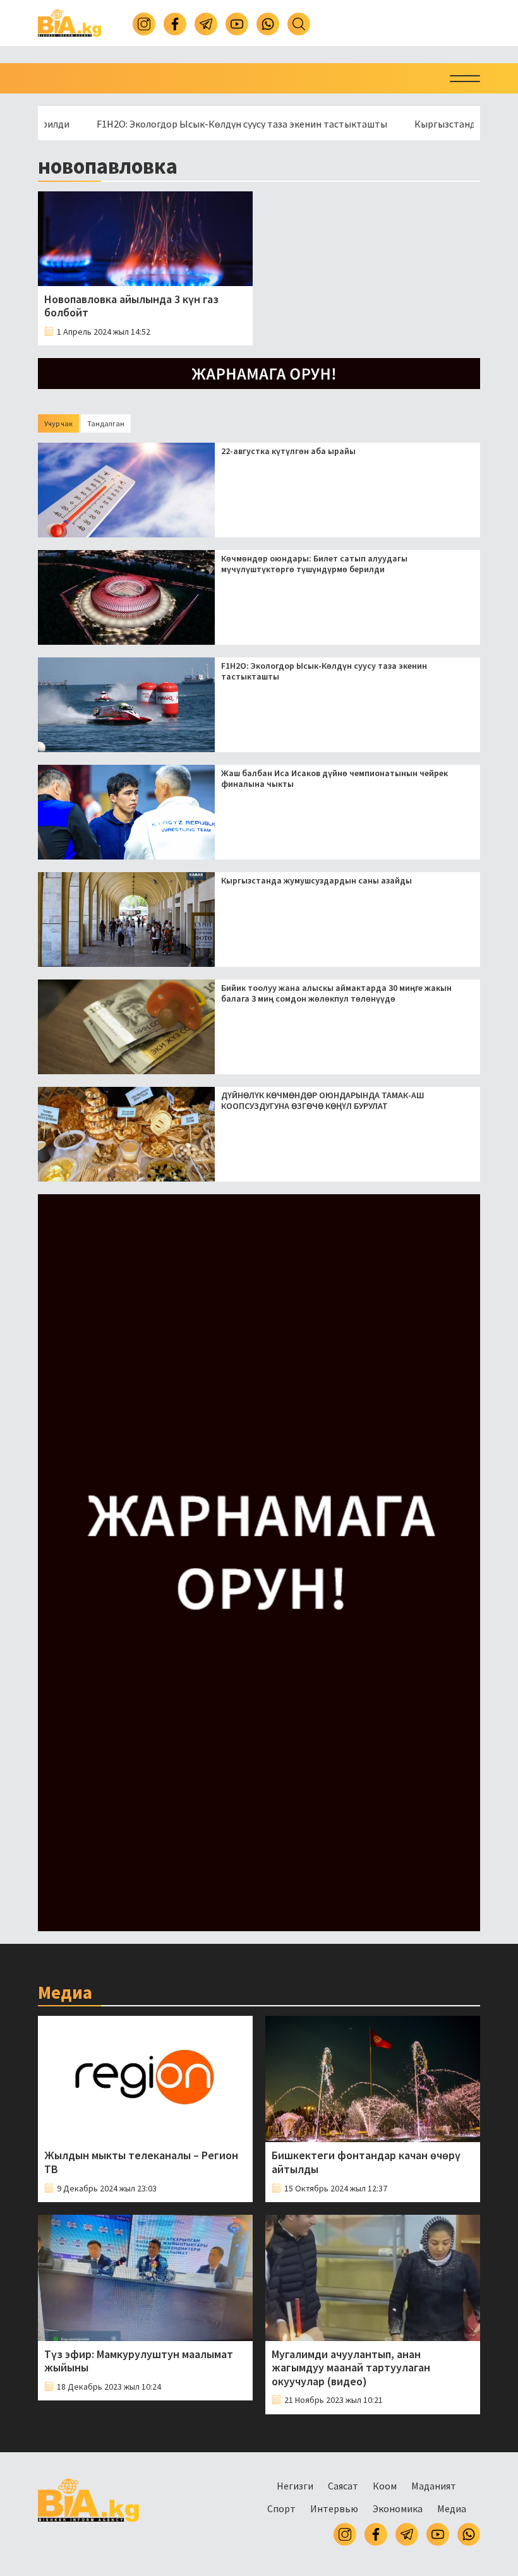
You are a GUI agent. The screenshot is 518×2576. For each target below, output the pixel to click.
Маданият (434, 2486)
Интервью (334, 2508)
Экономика (398, 2508)
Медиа (452, 2508)
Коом (385, 2486)
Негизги (295, 2486)
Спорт (281, 2508)
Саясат (343, 2486)
